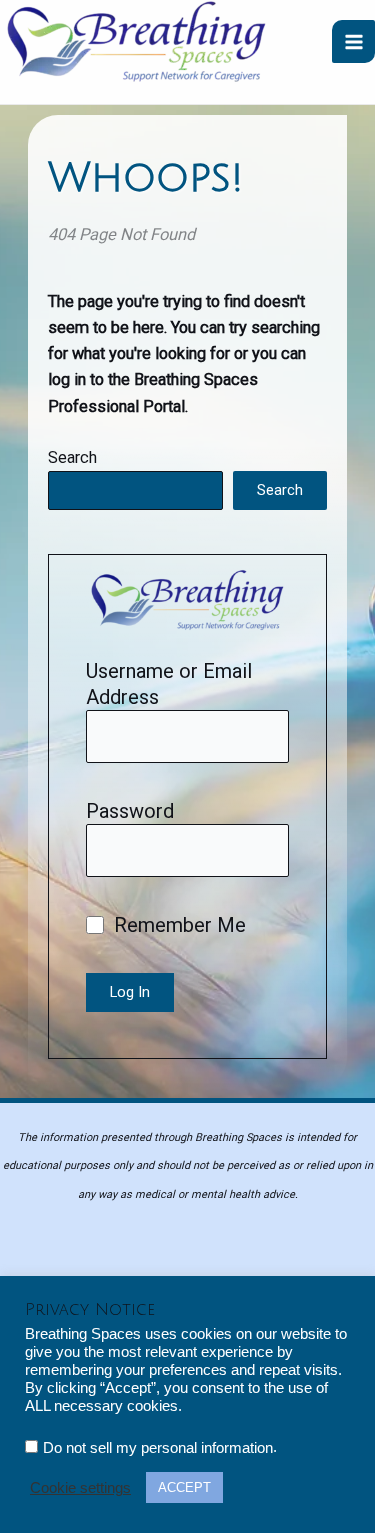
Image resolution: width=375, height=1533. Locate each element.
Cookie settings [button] (80, 1488)
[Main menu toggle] (353, 41)
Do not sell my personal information (158, 1448)
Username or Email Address (169, 684)
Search (72, 457)
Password (130, 811)
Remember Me (177, 925)
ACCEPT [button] (184, 1487)
